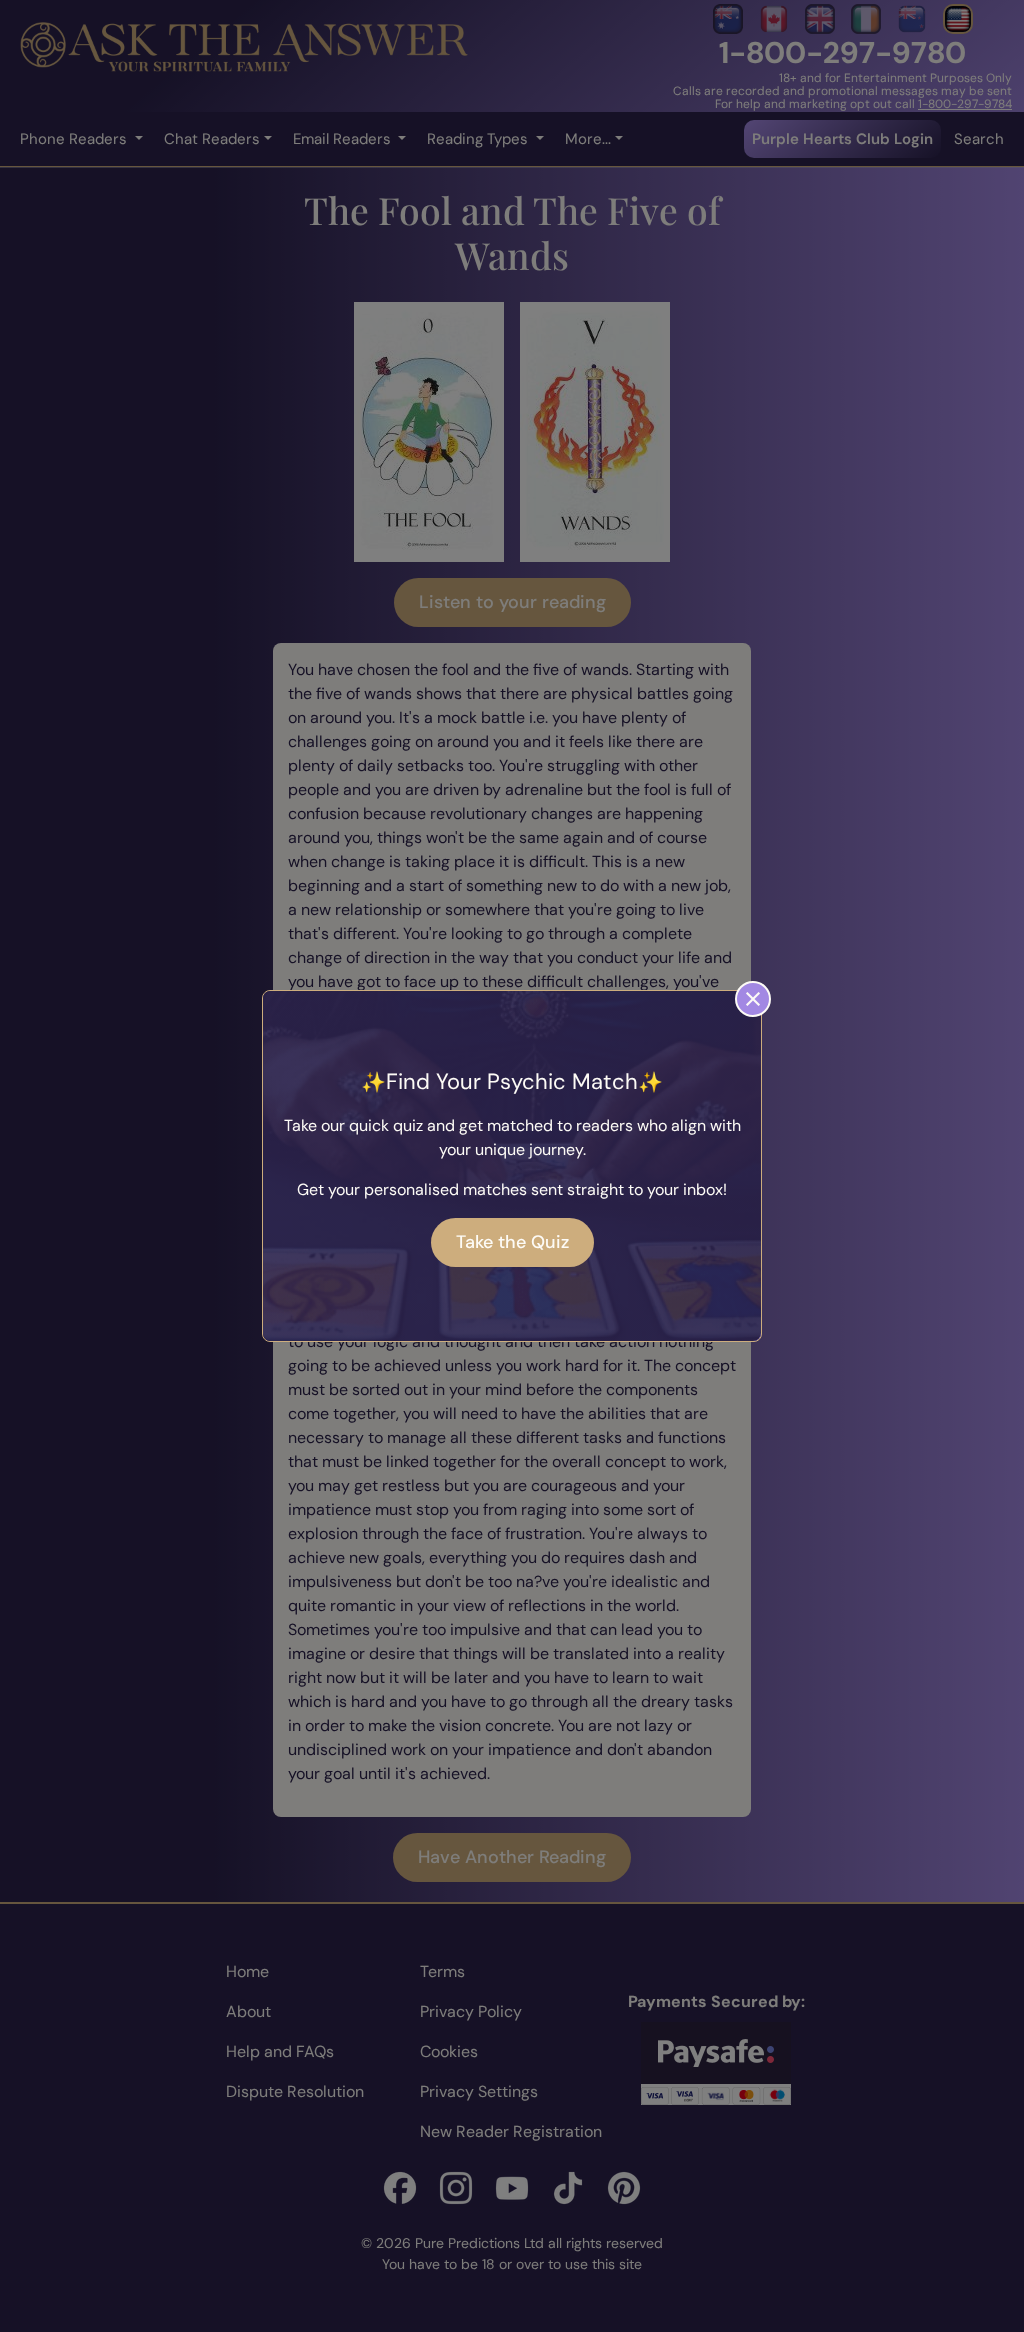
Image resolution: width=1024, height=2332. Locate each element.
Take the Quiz (512, 1242)
